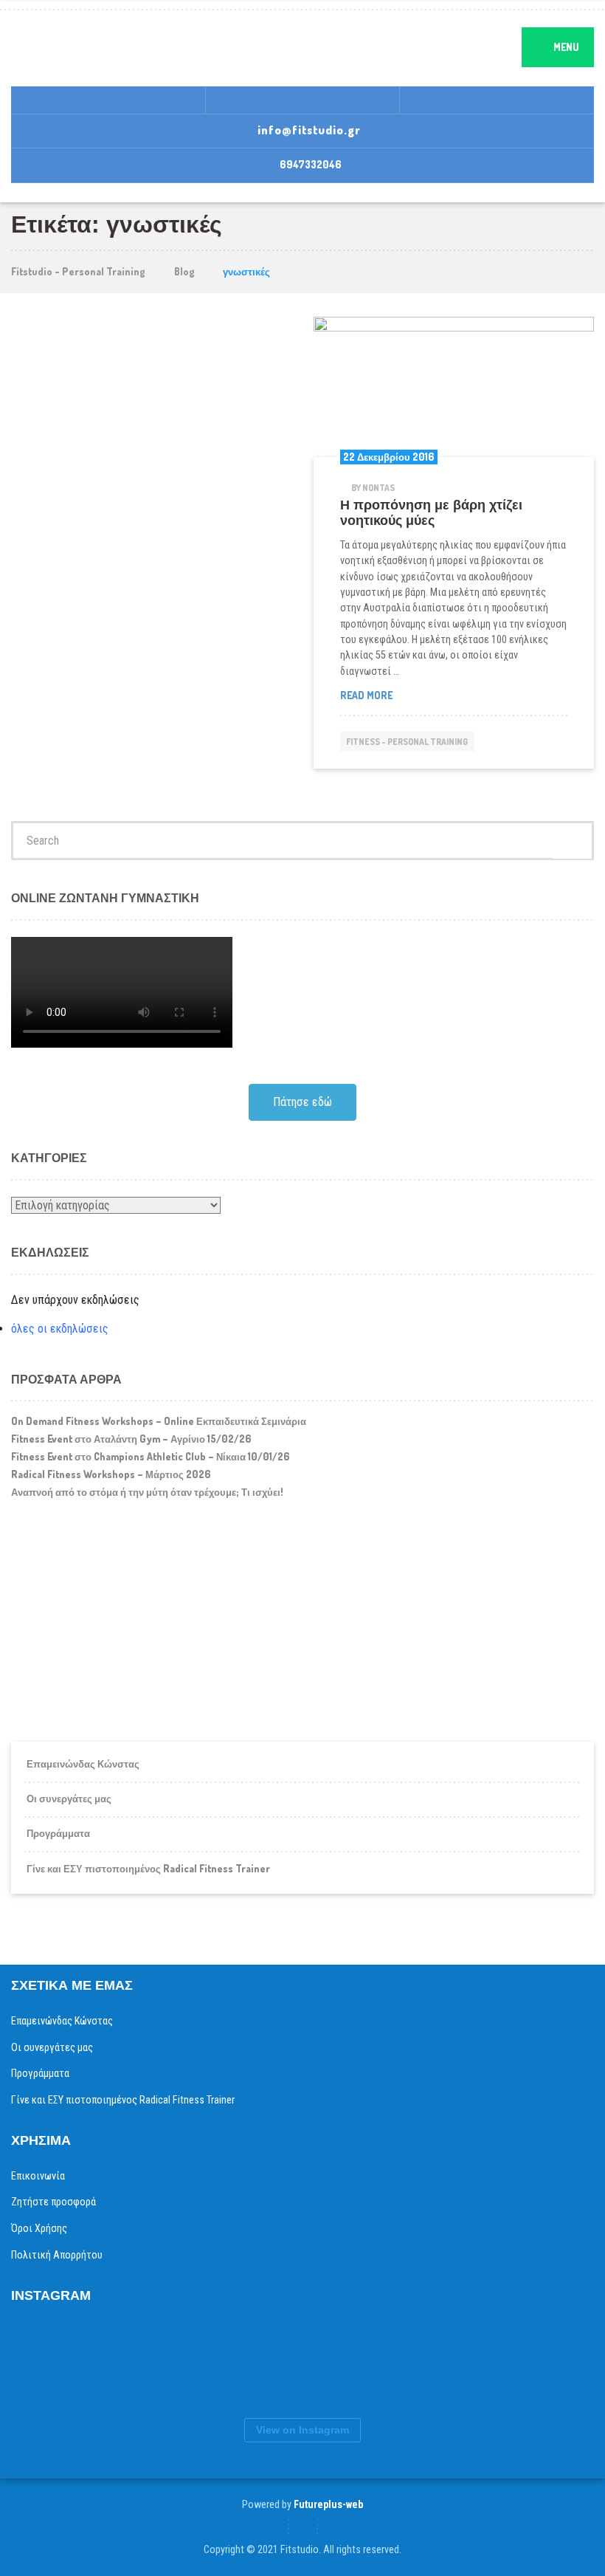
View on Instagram (302, 2430)
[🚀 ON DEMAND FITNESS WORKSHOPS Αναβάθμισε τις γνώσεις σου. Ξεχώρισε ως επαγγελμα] (350, 2363)
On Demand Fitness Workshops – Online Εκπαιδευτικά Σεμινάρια (159, 1421)
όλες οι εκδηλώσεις (60, 1329)
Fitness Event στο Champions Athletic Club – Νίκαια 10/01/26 (151, 1456)
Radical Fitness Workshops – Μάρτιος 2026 (111, 1474)
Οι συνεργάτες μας (69, 1798)
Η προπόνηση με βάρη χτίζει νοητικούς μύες (431, 513)
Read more (396, 695)
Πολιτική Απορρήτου (57, 2255)
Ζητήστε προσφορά (53, 2202)
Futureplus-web (328, 2504)
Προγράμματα (58, 1833)
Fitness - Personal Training (407, 742)
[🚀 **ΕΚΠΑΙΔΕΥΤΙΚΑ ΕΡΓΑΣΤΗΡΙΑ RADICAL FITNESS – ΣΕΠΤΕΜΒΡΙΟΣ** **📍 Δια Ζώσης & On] (262, 2363)
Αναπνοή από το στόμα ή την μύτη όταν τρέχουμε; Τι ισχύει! (147, 1492)
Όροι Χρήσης (39, 2228)
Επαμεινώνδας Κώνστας (83, 1763)
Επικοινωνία (38, 2176)
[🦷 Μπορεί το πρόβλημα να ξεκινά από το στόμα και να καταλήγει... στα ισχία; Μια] (439, 2363)
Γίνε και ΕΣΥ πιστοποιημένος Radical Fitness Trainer (148, 1868)
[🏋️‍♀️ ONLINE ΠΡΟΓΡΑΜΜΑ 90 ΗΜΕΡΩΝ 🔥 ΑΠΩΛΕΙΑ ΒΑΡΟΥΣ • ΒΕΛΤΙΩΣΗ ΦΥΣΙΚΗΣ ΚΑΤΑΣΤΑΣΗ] (85, 2363)
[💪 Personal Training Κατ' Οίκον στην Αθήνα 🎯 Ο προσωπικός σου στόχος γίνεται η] (528, 2363)
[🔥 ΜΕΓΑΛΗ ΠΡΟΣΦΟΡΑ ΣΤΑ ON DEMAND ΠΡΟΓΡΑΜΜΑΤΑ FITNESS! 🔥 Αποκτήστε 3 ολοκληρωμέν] (173, 2363)
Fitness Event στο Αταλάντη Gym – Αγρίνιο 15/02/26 (131, 1439)
